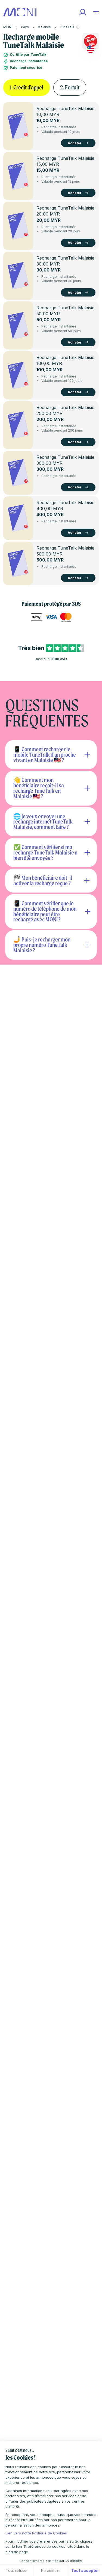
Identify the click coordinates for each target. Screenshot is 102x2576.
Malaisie (44, 27)
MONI (8, 27)
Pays (25, 27)
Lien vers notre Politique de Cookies (36, 2533)
